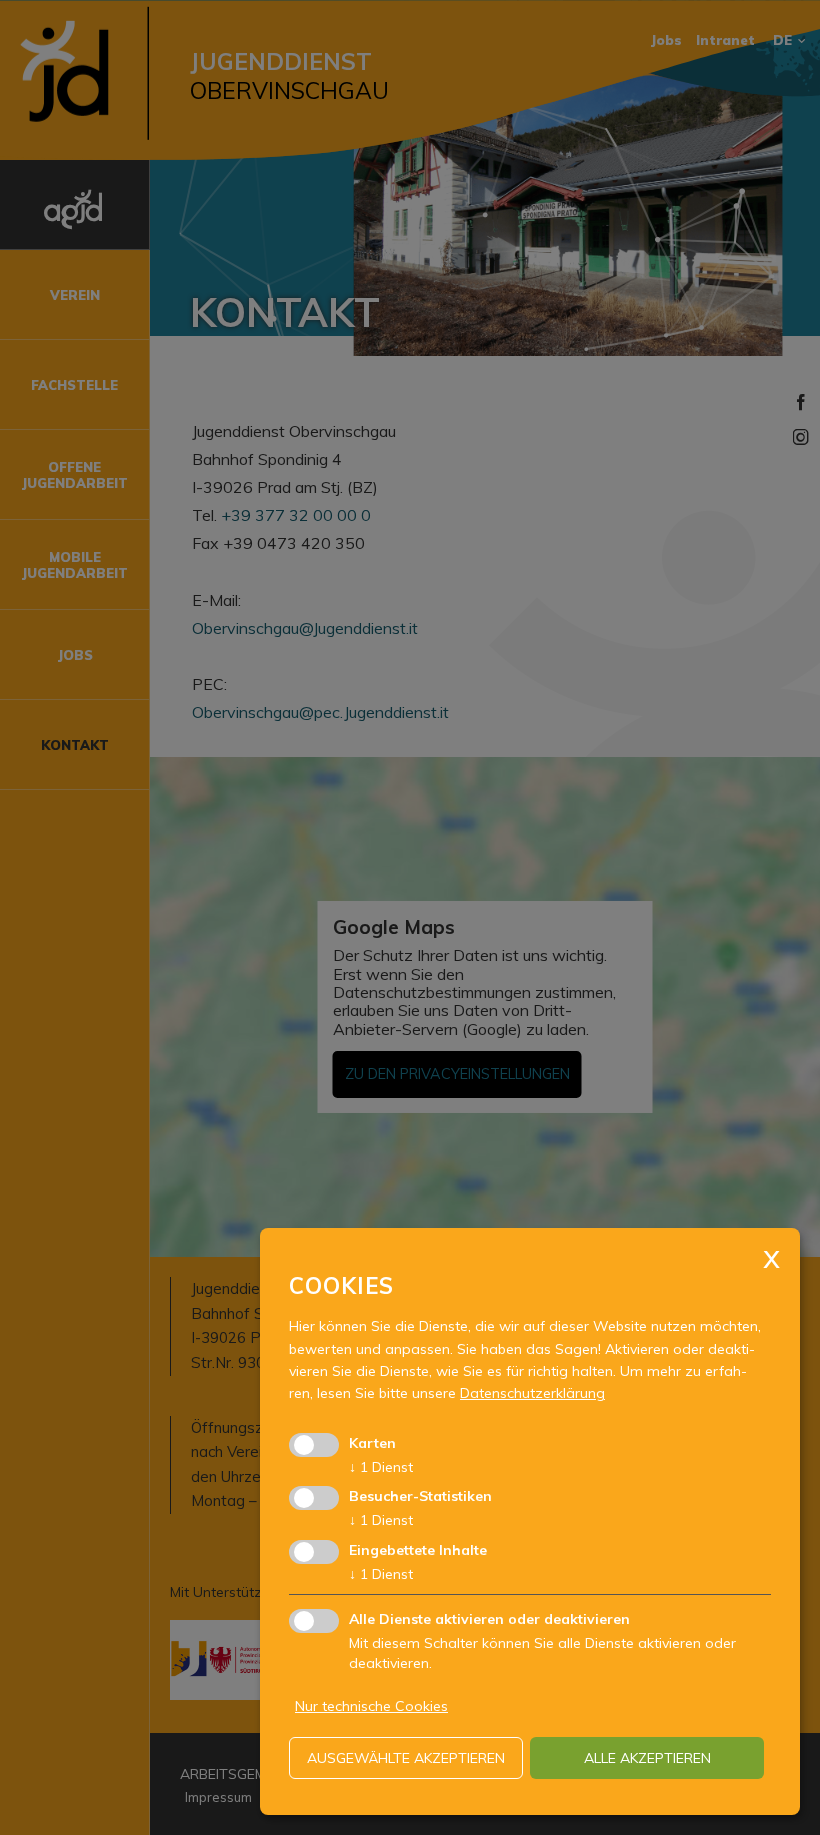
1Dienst (381, 1467)
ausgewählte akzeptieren (406, 1758)
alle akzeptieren (647, 1758)
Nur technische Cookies (371, 1706)
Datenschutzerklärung (532, 1393)
